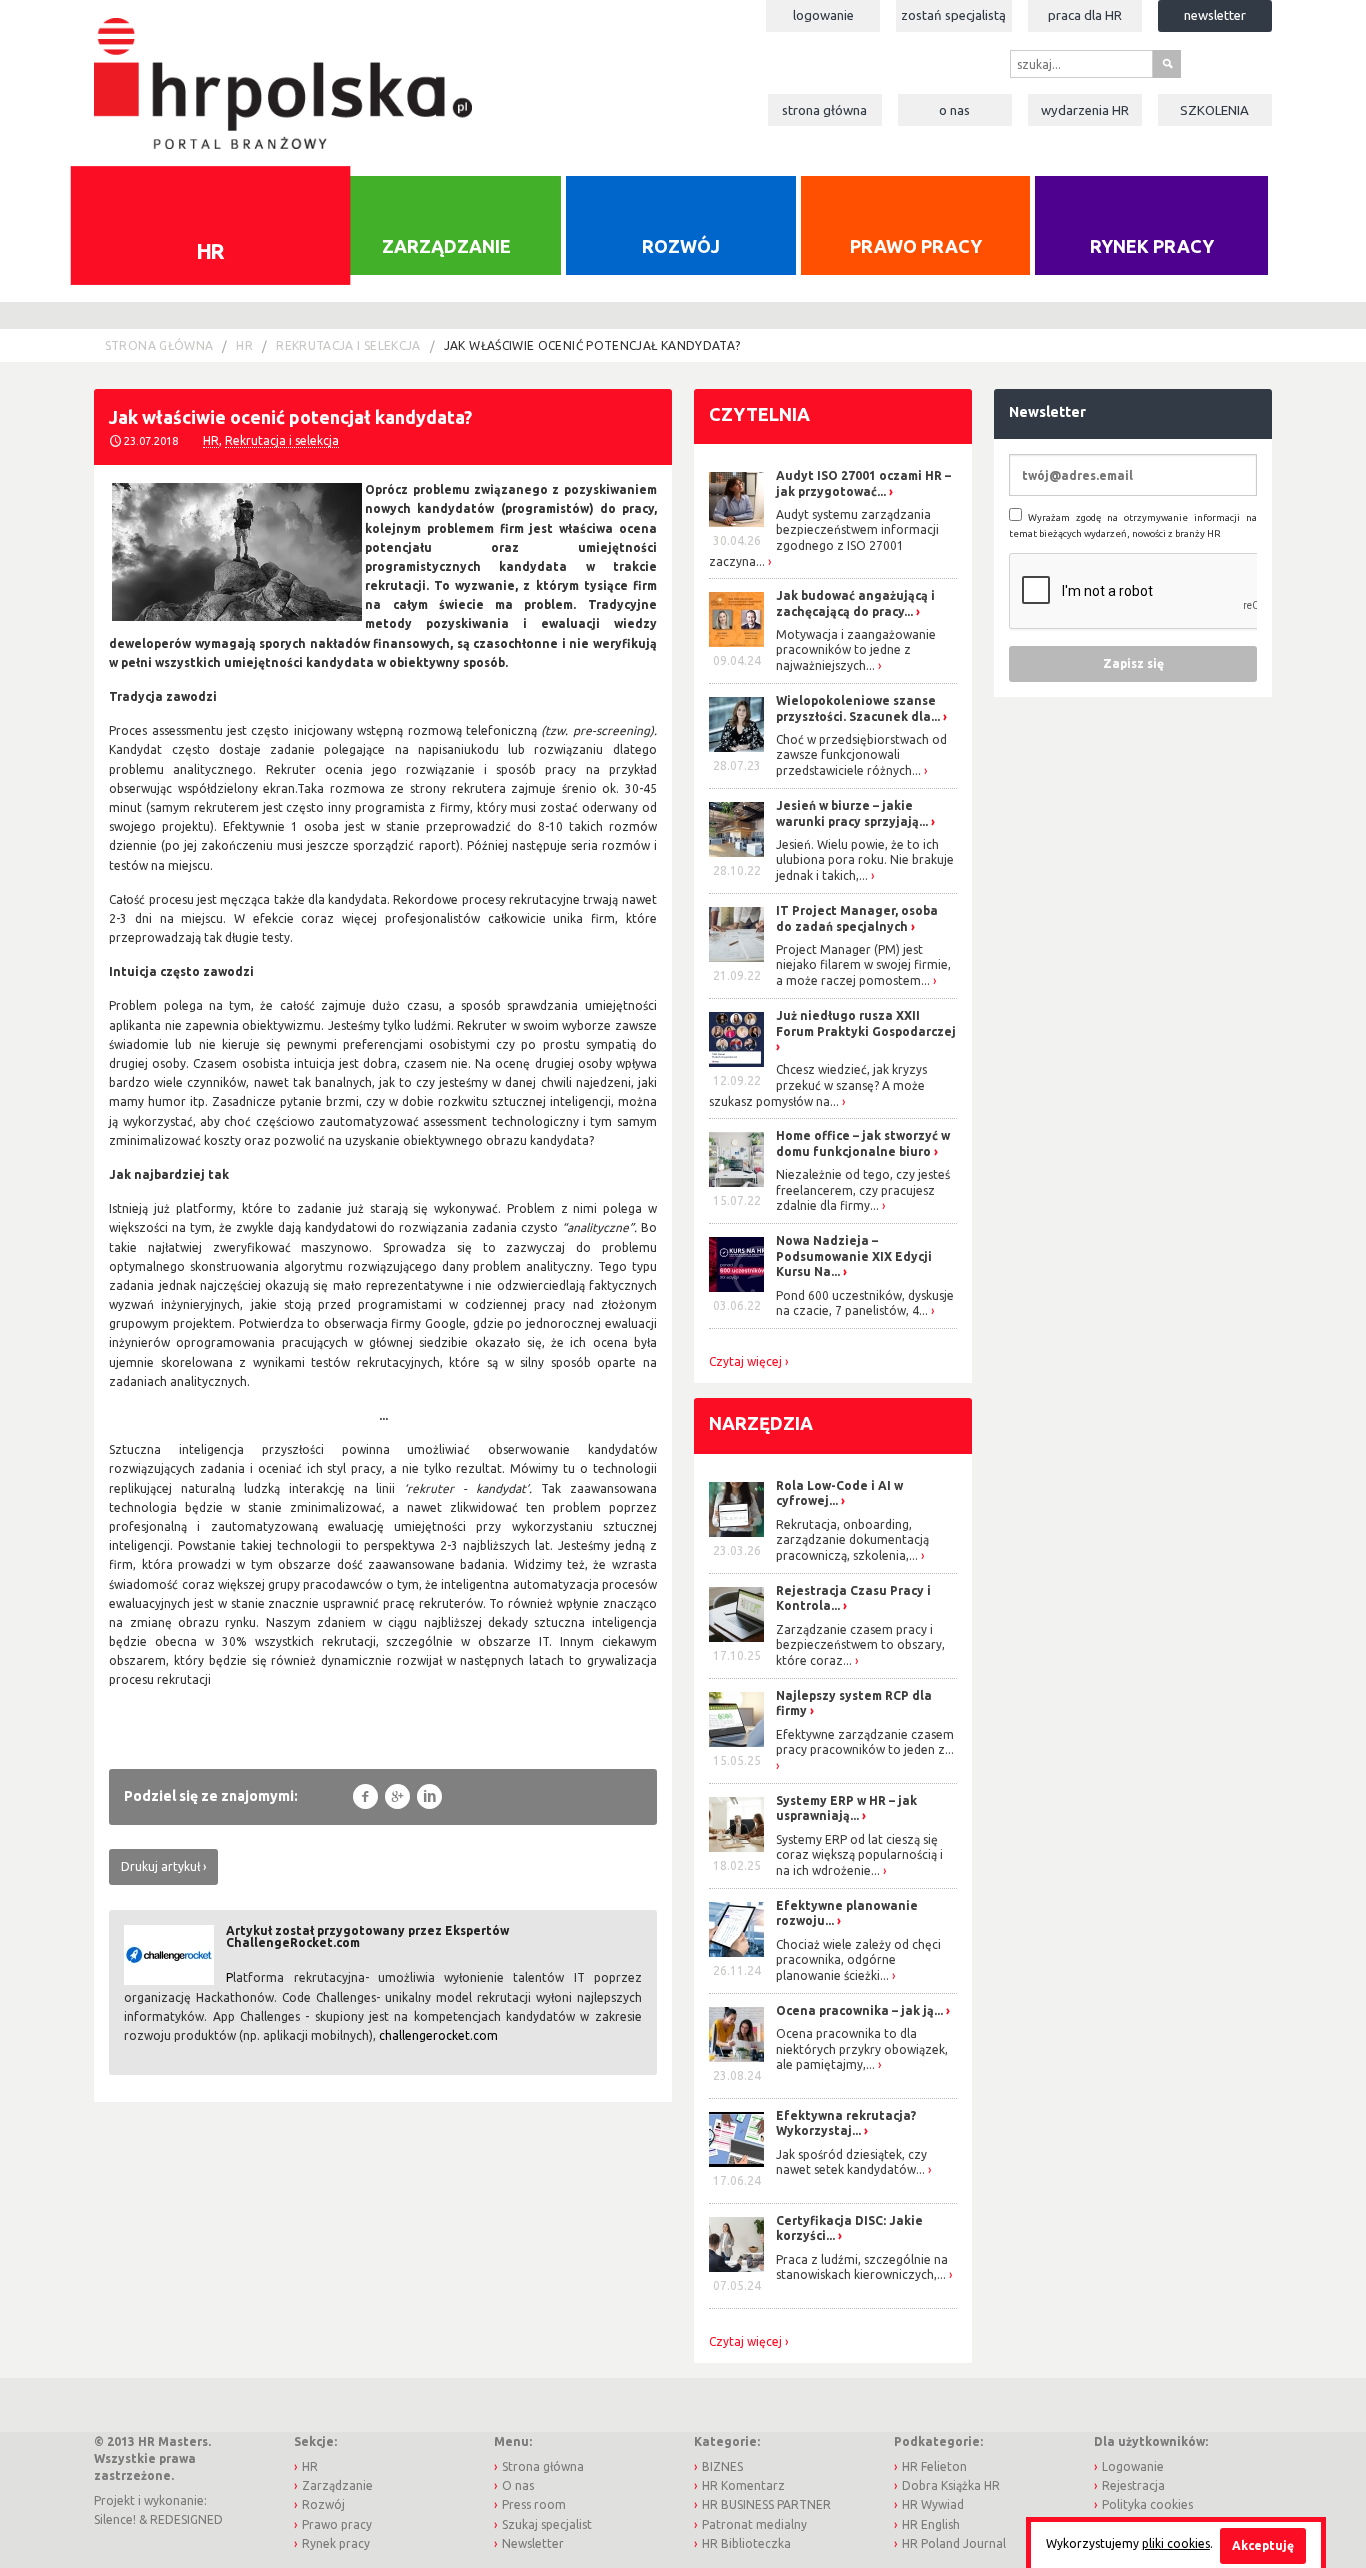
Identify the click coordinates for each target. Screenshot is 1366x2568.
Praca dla (1085, 15)
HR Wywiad (933, 2504)
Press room (534, 2504)
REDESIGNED (186, 2519)
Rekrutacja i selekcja (348, 345)
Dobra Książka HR (951, 2485)
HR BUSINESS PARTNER (766, 2504)
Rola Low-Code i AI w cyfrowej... (839, 1493)
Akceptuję (1263, 2545)
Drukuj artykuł (160, 1866)
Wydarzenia (1085, 110)
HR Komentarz (743, 2485)
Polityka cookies (1147, 2504)
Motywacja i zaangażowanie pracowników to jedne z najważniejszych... (856, 650)
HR (210, 250)
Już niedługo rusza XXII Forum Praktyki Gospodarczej (866, 1023)
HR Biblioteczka (746, 2543)
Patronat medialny (754, 2524)
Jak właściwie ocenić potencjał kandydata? (592, 345)
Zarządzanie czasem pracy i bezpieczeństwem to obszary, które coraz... (860, 1645)
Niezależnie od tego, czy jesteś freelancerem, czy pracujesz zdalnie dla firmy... (863, 1190)
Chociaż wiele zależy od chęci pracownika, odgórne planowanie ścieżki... (858, 1960)
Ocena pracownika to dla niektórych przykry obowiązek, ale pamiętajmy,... (862, 2049)
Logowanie (823, 15)
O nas (954, 110)
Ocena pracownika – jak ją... (859, 2010)
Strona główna (824, 110)
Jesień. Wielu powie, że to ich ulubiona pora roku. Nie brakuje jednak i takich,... (865, 860)
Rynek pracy (1152, 246)
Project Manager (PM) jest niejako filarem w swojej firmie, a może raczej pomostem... (863, 965)
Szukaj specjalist (547, 2524)
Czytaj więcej (745, 1362)
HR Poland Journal (954, 2543)
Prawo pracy (916, 246)
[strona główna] (282, 73)
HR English (931, 2524)
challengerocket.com (438, 2035)
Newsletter (1215, 15)
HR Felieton (934, 2466)
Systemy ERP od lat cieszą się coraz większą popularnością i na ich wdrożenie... (859, 1855)
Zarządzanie (446, 246)
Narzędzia (761, 1423)
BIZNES (722, 2466)
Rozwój (681, 246)
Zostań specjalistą (953, 15)
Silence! (115, 2519)
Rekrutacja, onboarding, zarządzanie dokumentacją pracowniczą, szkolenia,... (852, 1540)
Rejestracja (1133, 2485)
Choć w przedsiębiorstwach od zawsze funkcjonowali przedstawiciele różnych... (861, 755)
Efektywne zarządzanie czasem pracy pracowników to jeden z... (865, 1742)
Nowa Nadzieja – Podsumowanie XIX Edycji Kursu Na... (854, 1256)
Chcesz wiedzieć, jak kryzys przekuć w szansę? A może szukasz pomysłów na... (818, 1085)
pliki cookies (1176, 2543)
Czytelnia (759, 414)
